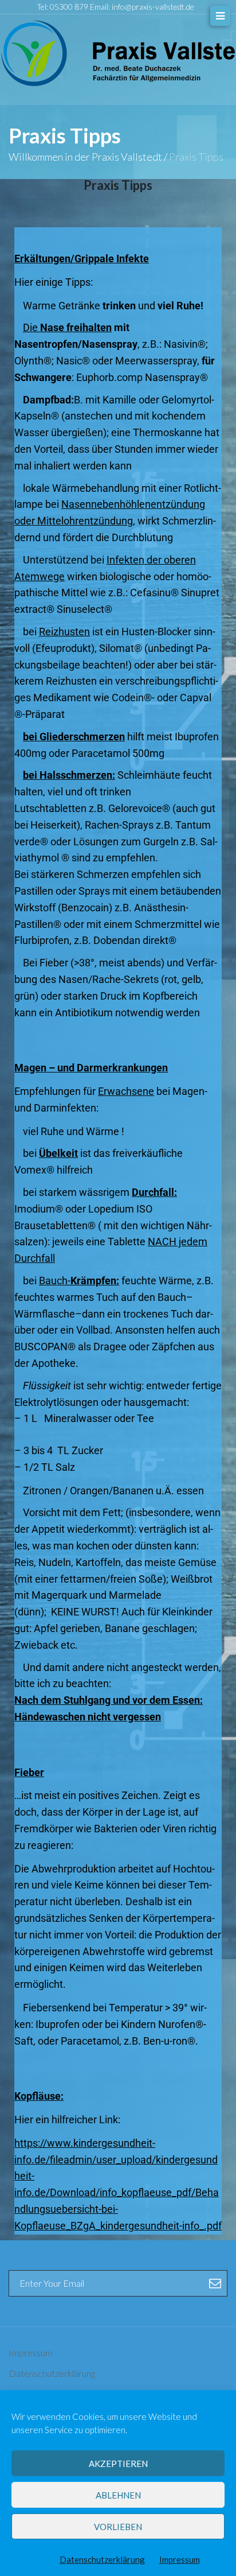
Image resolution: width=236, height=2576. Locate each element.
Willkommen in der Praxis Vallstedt (85, 157)
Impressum (180, 2559)
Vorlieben (118, 2527)
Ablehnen (118, 2495)
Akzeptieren (118, 2464)
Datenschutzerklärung (102, 2559)
